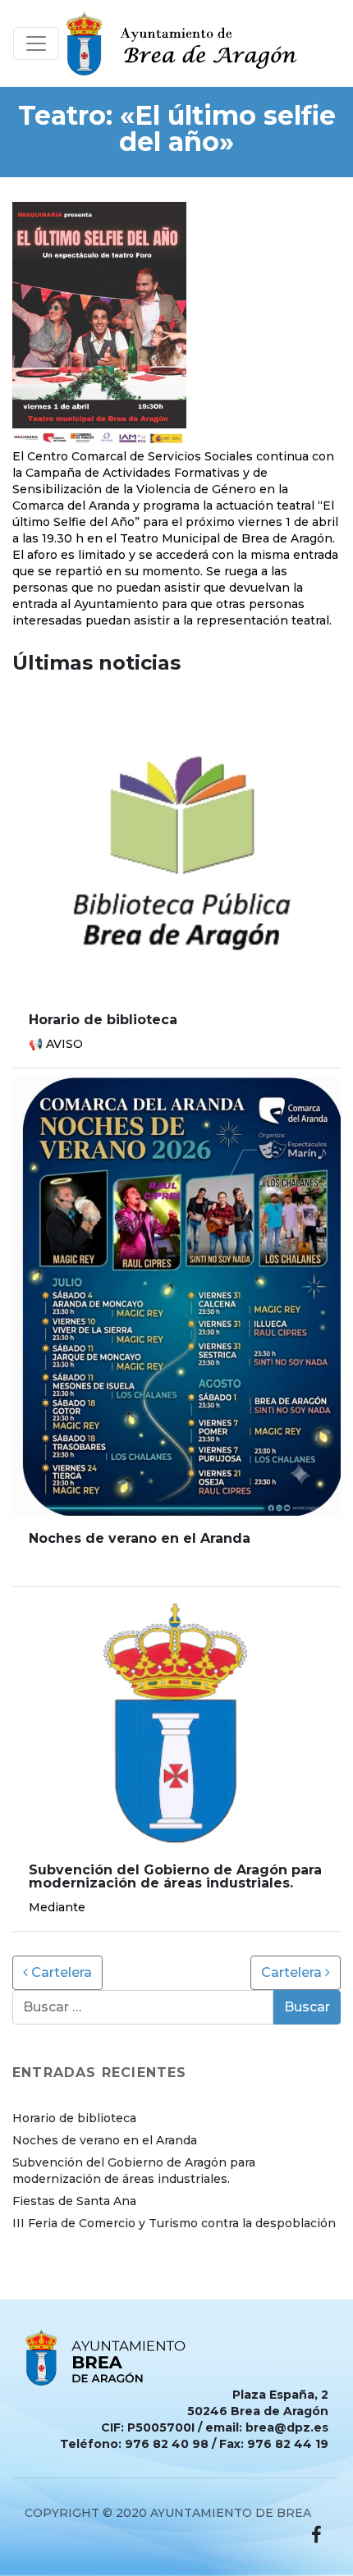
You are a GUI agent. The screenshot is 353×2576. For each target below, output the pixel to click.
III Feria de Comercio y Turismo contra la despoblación (174, 2223)
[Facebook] (316, 2535)
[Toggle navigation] (36, 43)
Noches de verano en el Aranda (105, 2140)
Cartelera (60, 1972)
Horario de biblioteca (74, 2118)
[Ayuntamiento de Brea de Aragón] (186, 43)
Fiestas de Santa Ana (74, 2201)
